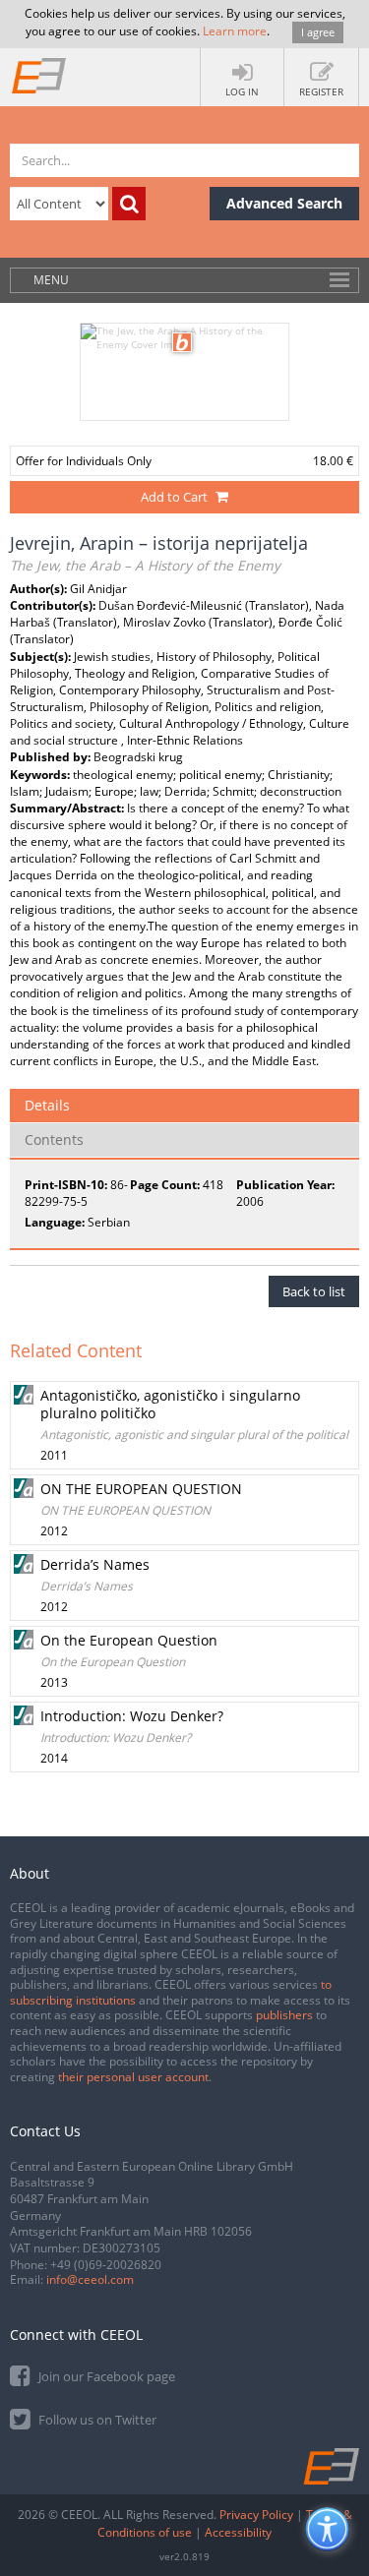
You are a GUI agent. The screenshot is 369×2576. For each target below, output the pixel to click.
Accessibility (238, 2532)
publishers (284, 2015)
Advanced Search (284, 203)
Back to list (314, 1291)
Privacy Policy (256, 2515)
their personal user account (133, 2077)
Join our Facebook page (105, 2376)
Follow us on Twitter (96, 2420)
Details (47, 1105)
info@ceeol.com (90, 2279)
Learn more (235, 31)
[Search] (129, 204)
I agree (318, 32)
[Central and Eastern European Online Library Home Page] (39, 75)
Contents (54, 1139)
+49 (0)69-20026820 (106, 2265)
